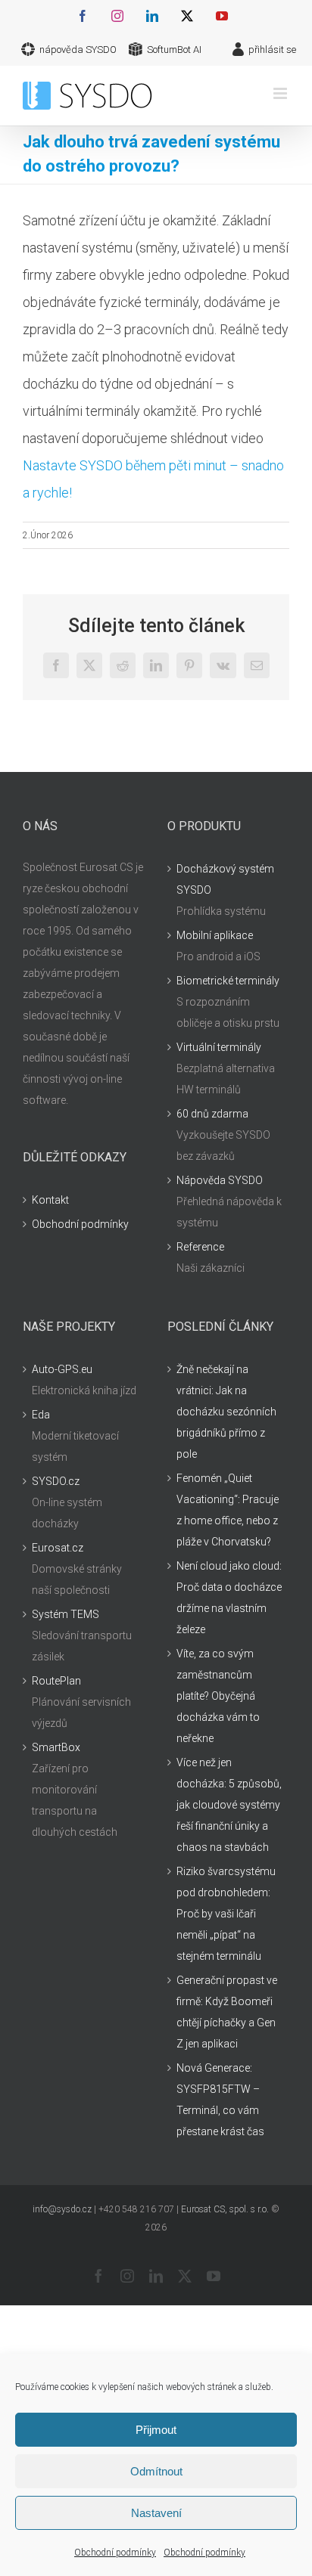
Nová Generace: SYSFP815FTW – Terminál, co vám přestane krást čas (220, 2100)
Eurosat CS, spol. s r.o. (225, 2209)
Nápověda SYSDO (220, 1180)
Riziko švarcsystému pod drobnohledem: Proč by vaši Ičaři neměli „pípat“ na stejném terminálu (226, 1914)
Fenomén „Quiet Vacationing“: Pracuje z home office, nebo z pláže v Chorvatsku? (228, 1510)
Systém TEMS (66, 1614)
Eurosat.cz (58, 1548)
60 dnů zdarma (212, 1114)
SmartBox (56, 1747)
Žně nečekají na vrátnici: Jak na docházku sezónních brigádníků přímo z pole (226, 1412)
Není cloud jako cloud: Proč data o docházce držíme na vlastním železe (229, 1598)
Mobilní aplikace (215, 935)
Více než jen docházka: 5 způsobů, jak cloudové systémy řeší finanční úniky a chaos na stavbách (229, 1805)
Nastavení (156, 2513)
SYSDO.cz (56, 1481)
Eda (41, 1415)
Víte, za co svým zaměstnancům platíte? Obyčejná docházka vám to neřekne (218, 1696)
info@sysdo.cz (62, 2209)
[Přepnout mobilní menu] (281, 93)
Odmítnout (156, 2471)
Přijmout (156, 2430)
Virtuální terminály (219, 1047)
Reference (200, 1247)
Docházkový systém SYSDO (225, 879)
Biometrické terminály (228, 981)
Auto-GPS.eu (62, 1369)
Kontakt (50, 1200)
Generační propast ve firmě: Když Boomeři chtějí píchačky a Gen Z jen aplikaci (227, 2012)
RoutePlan (56, 1681)
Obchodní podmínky (115, 2553)
